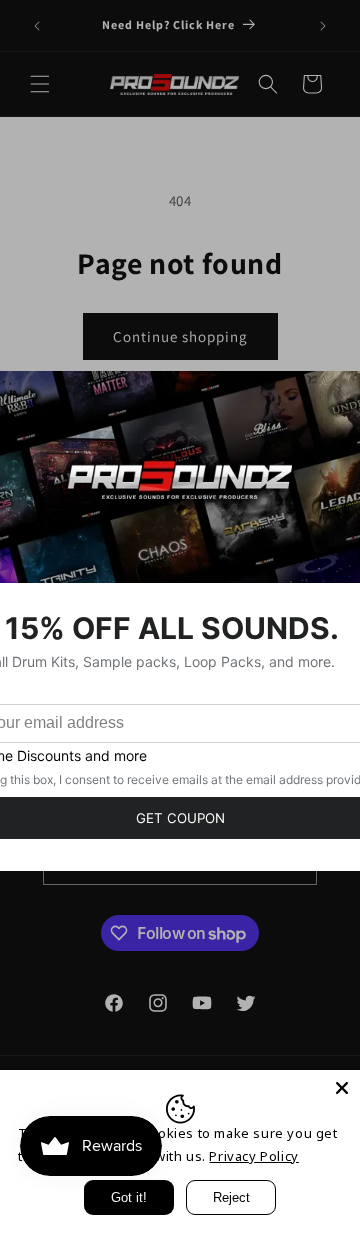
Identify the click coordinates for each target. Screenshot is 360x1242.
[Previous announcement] (37, 26)
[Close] (342, 1088)
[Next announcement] (323, 26)
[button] (40, 84)
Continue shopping (180, 336)
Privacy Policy (253, 1156)
